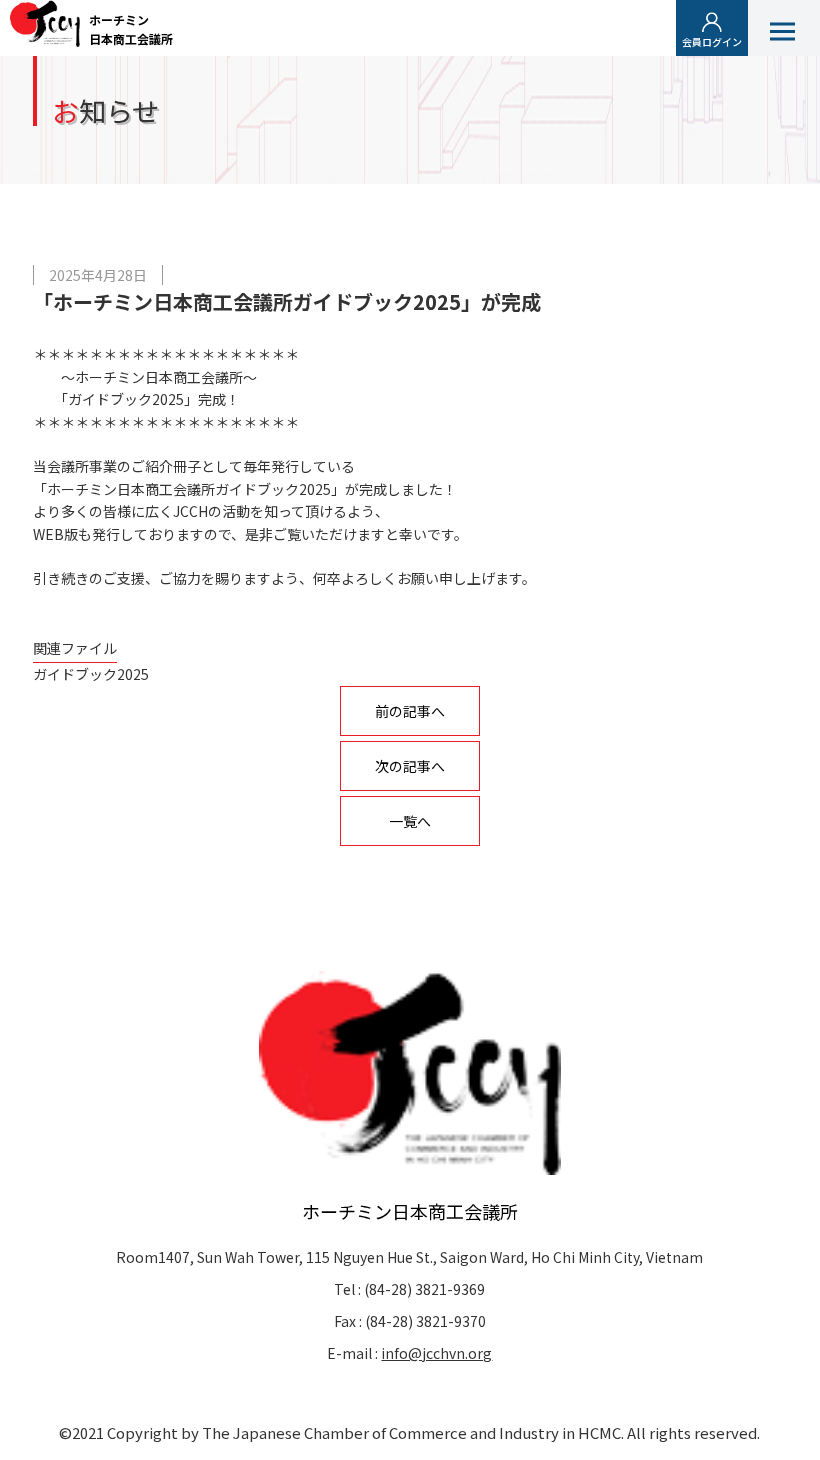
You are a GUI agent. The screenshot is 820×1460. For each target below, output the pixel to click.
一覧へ (410, 821)
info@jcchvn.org (436, 1353)
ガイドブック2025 (91, 674)
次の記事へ (410, 766)
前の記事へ (410, 711)
